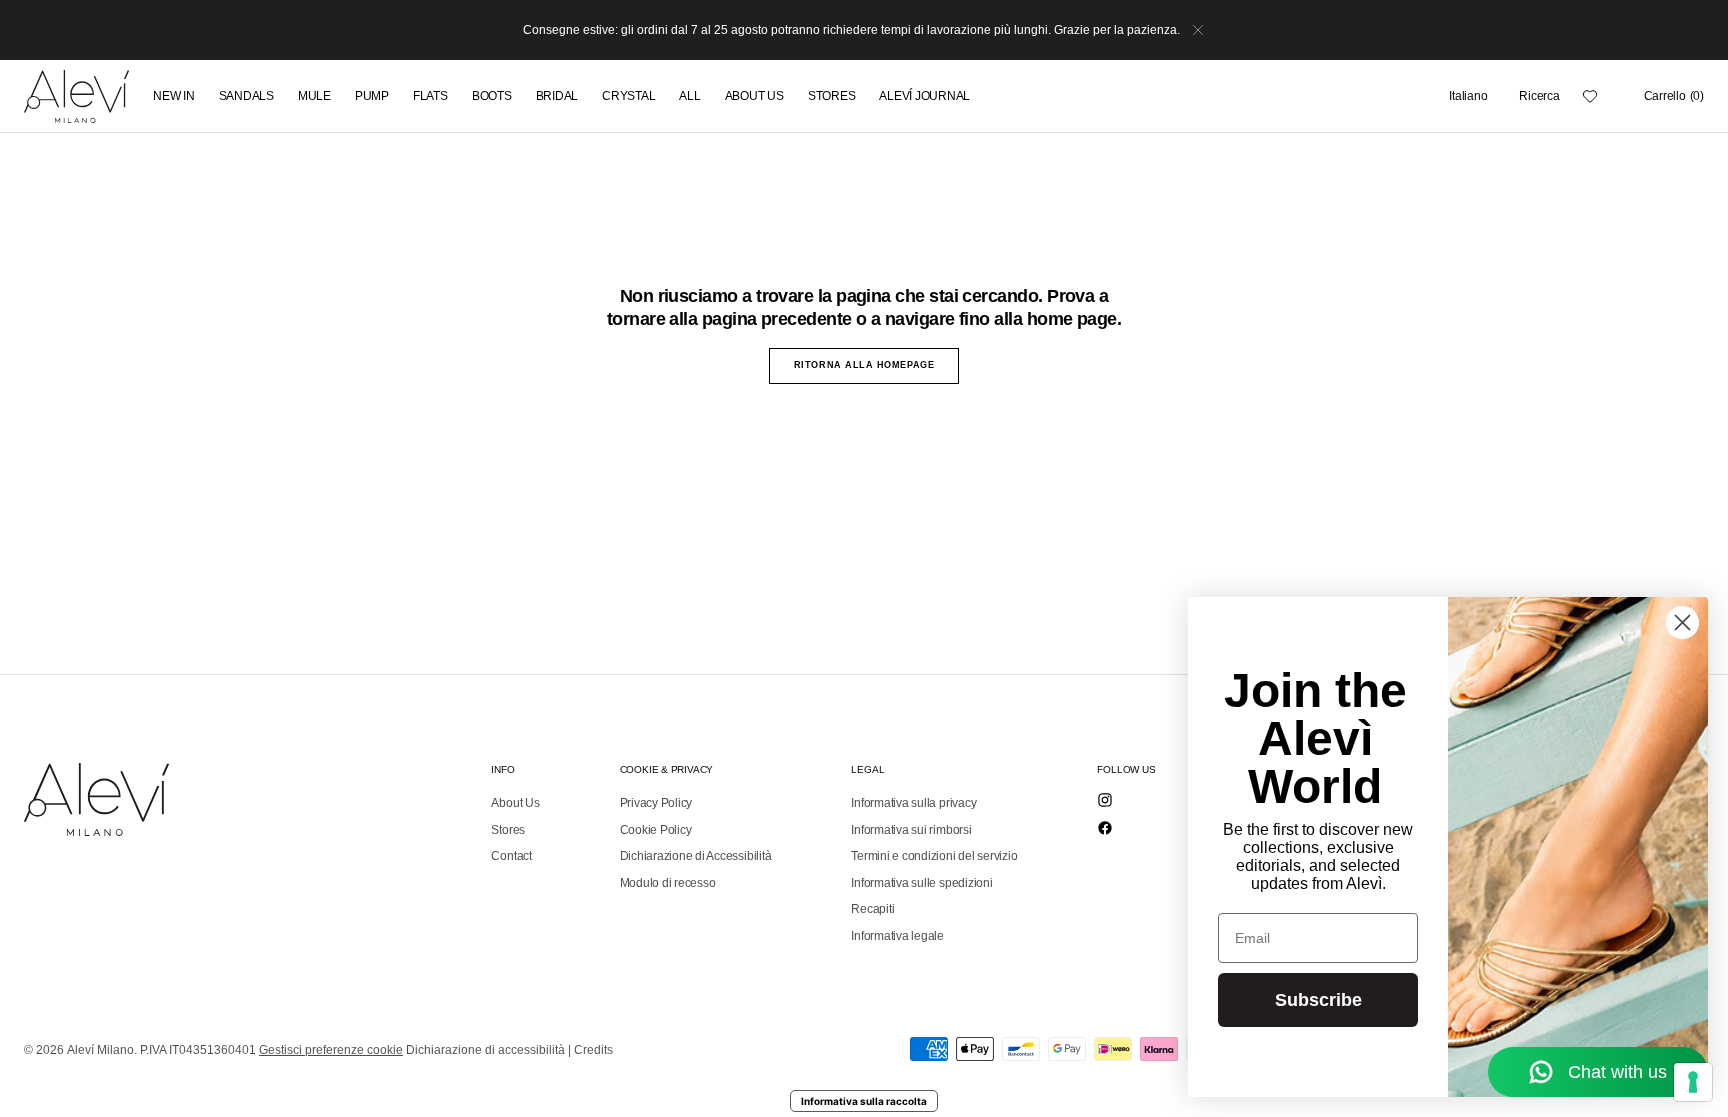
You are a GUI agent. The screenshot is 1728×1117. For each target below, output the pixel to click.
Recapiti (872, 909)
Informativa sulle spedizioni (921, 883)
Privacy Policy (656, 803)
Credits (593, 1050)
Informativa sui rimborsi (911, 830)
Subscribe (1318, 1000)
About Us (515, 803)
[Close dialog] (1682, 622)
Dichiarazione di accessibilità (485, 1050)
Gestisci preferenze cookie (331, 1050)
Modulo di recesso (668, 883)
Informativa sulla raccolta (864, 1101)
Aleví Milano (100, 1050)
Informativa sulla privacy (913, 803)
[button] (1468, 96)
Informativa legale (897, 936)
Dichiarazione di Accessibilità (696, 856)
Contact (511, 856)
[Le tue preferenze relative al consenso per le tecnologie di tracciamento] (1693, 1082)
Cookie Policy (656, 830)
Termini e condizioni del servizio (934, 856)
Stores (508, 830)
